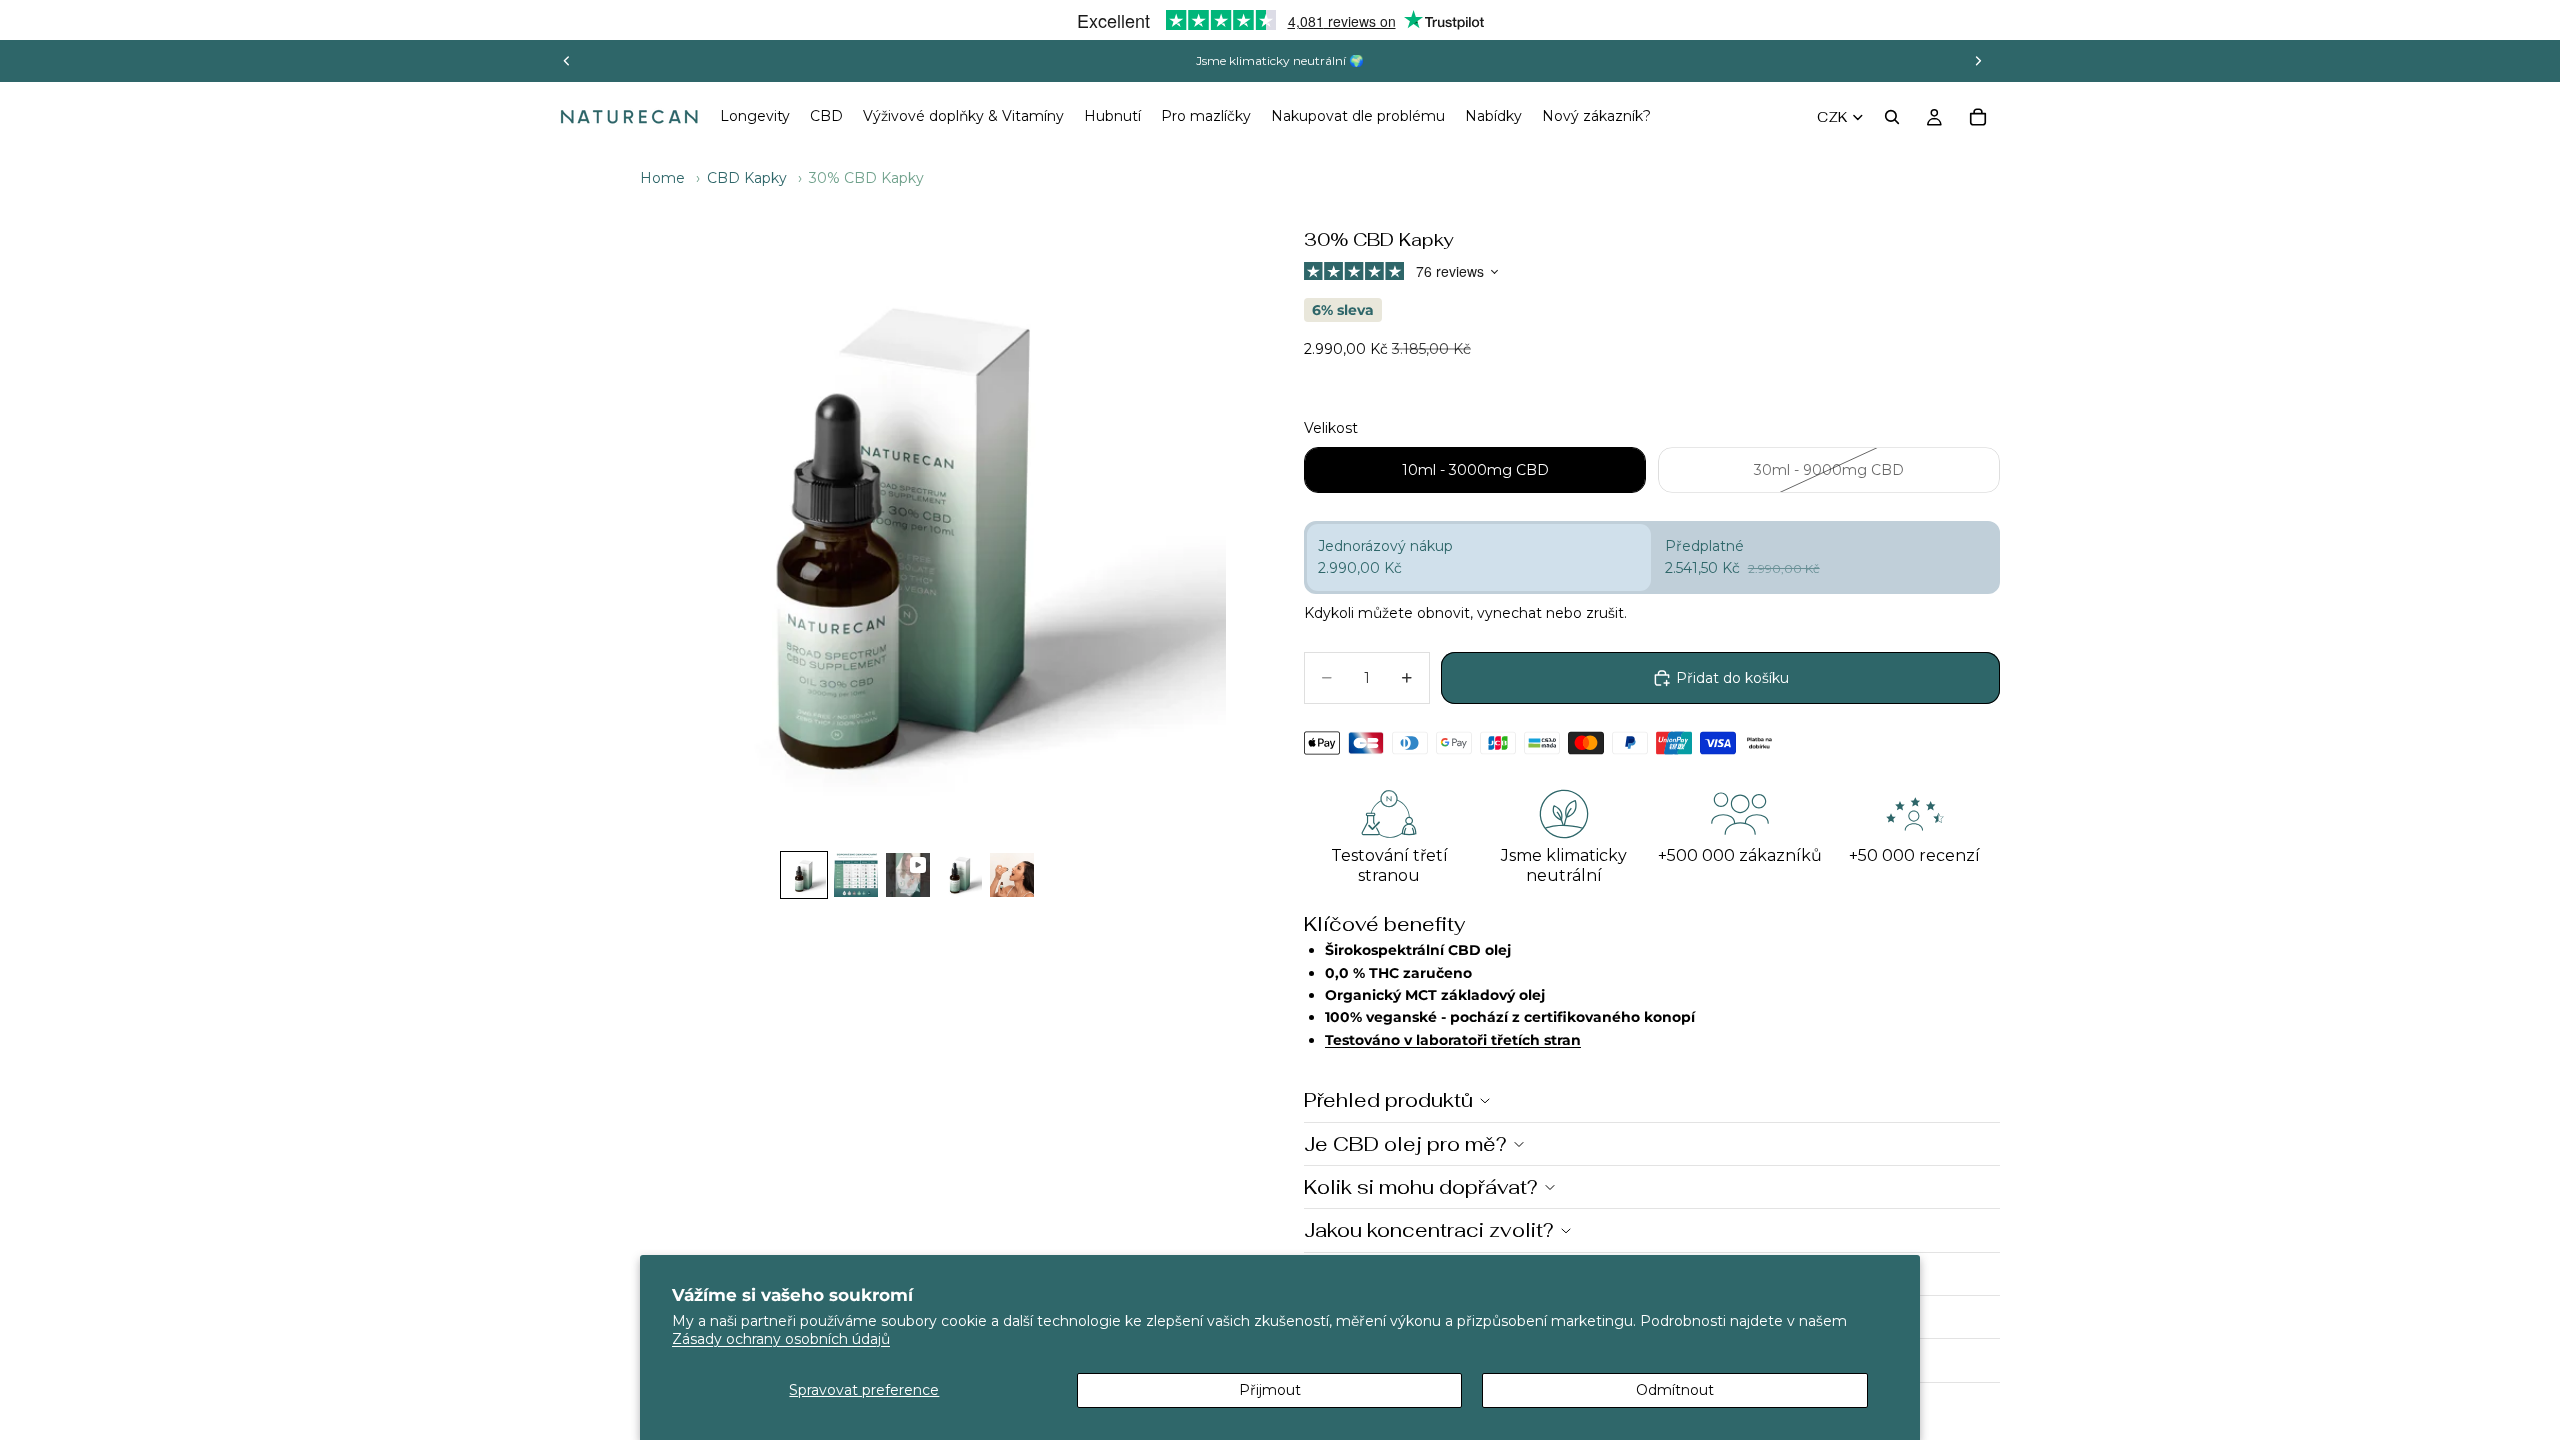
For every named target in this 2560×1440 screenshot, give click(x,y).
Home (662, 178)
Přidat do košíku (1732, 678)
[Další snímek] (1978, 61)
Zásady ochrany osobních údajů (781, 1339)
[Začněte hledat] (1892, 117)
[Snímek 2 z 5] (856, 875)
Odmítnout (1675, 1390)
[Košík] (1978, 117)
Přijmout (1270, 1390)
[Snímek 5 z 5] (1012, 875)
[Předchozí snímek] (567, 61)
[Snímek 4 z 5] (960, 875)
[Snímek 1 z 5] (804, 875)
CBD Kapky (747, 178)
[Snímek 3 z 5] (908, 875)
